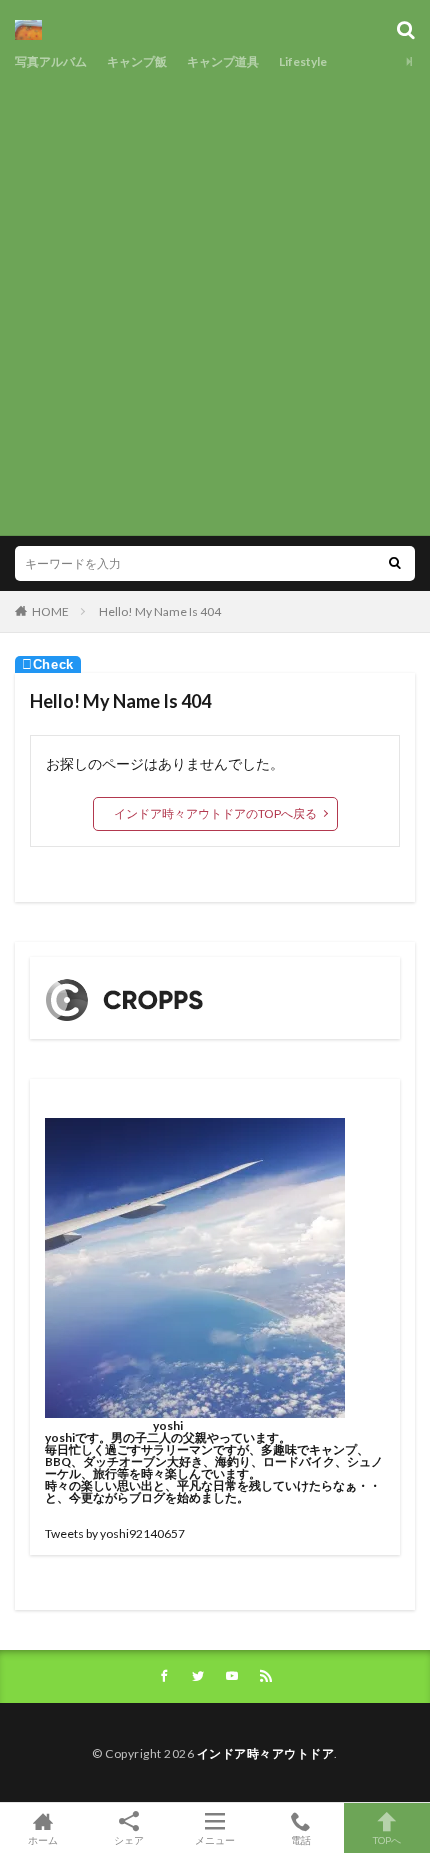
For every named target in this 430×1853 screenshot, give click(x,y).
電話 (301, 1839)
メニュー (215, 1839)
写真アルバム (51, 61)
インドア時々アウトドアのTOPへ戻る (215, 813)
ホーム (43, 1839)
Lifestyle (303, 61)
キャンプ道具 (223, 61)
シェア (129, 1840)
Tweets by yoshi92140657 (115, 1533)
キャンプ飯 (137, 61)
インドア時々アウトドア (266, 1753)
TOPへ (387, 1839)
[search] (395, 563)
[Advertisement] (215, 300)
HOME (50, 611)
